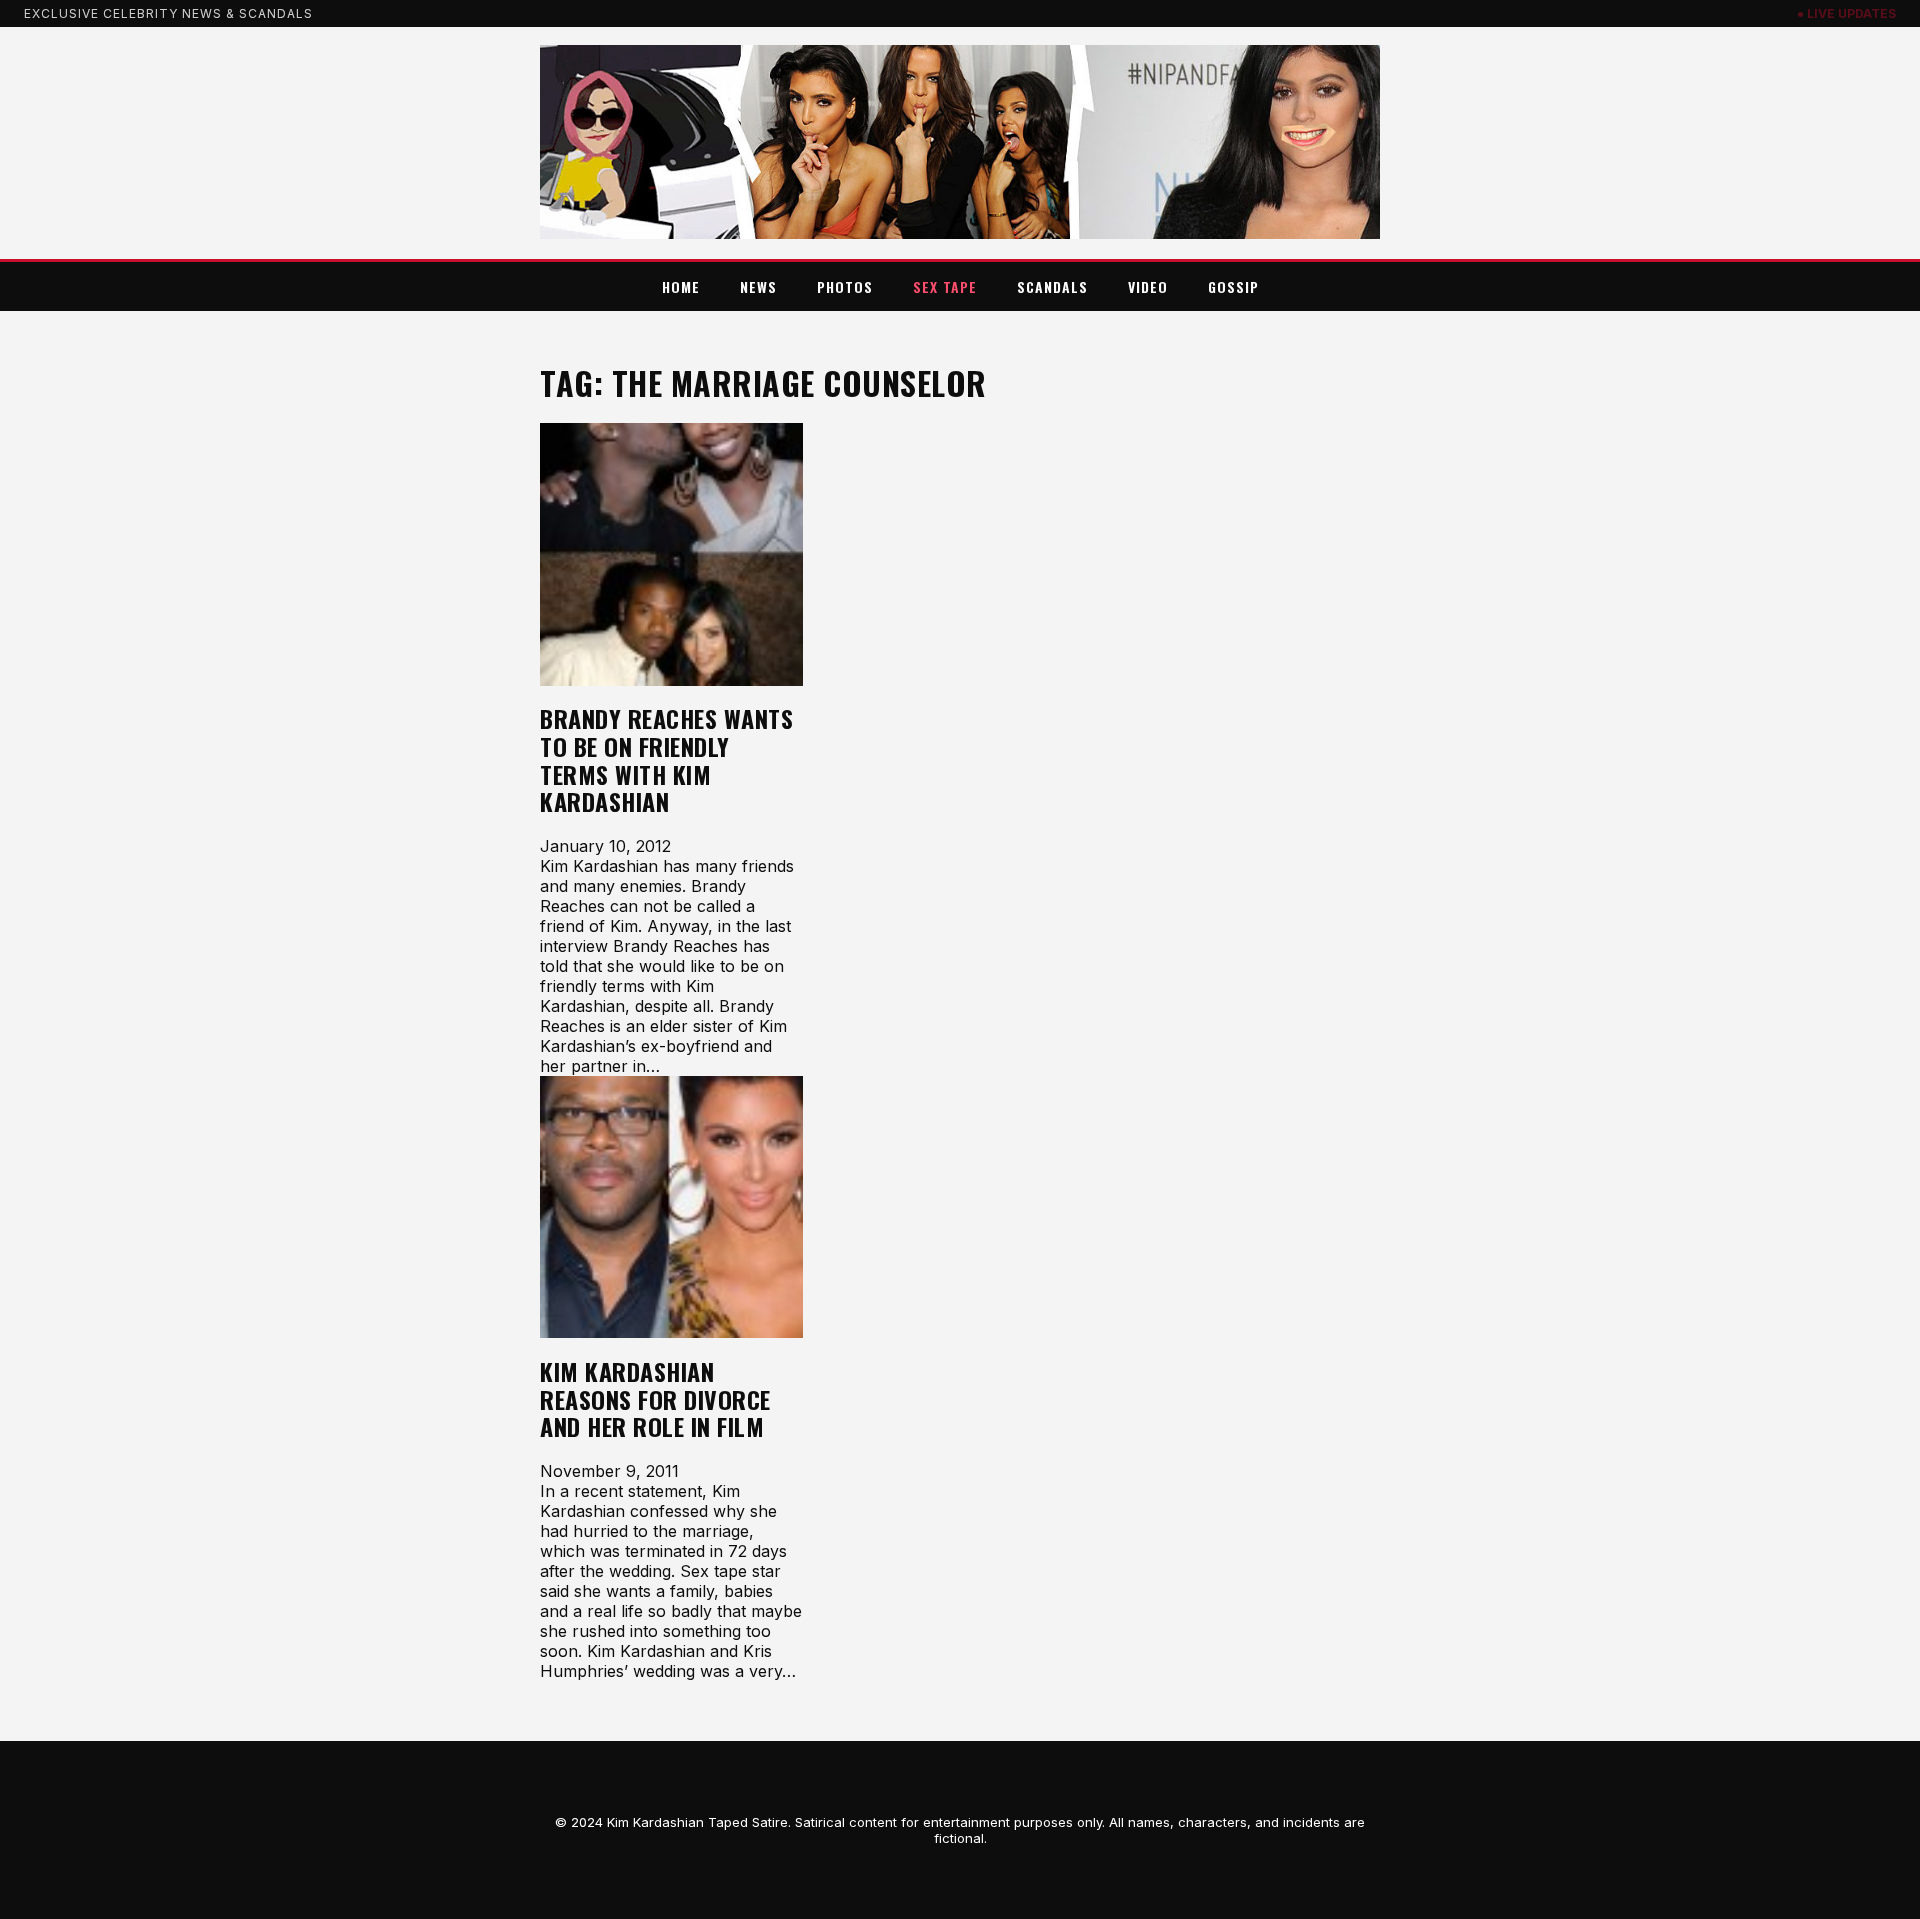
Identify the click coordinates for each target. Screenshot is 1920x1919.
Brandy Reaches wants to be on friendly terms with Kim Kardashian (666, 760)
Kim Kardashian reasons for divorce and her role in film (655, 1399)
